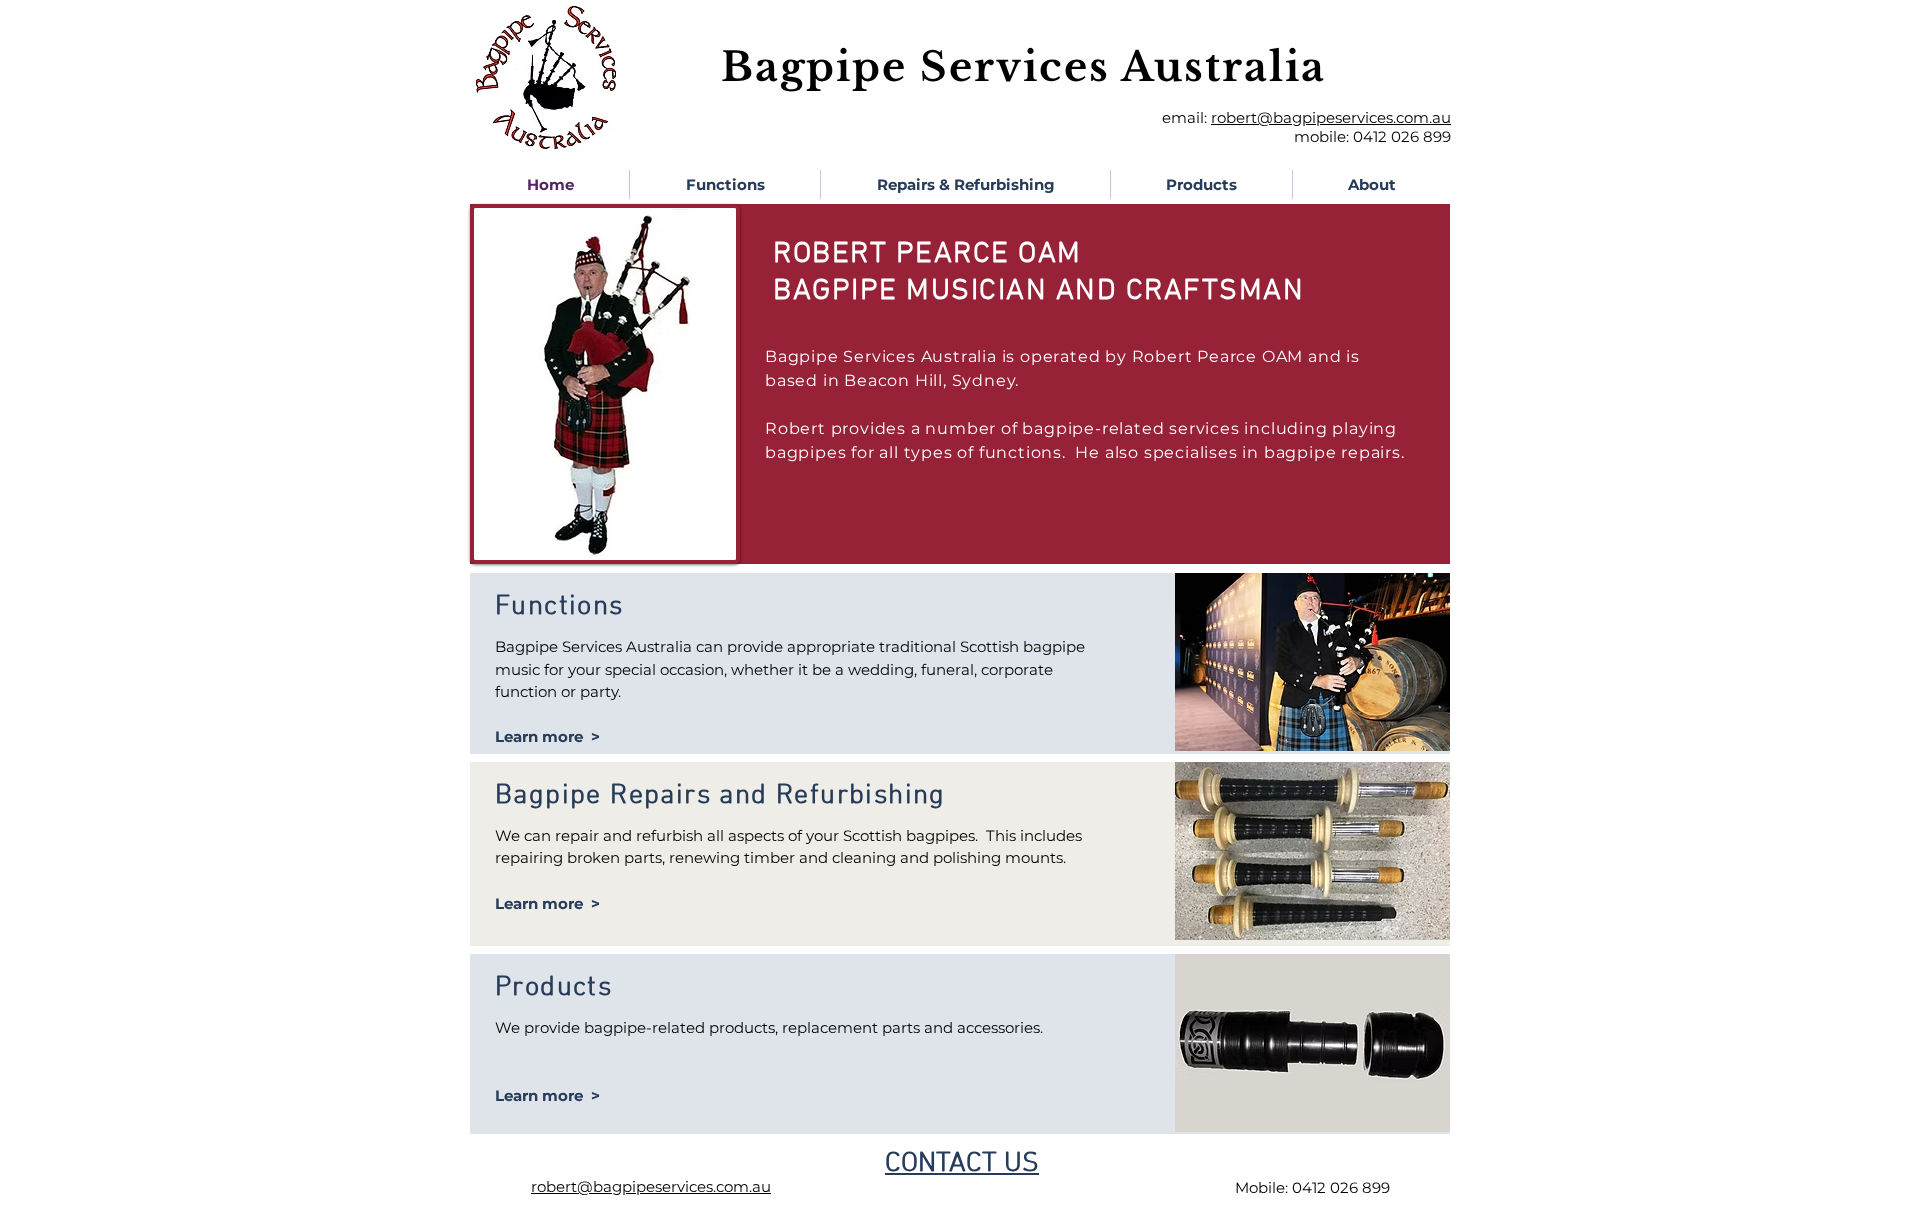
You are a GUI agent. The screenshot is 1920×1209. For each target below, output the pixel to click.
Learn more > (547, 736)
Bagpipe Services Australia (1023, 67)
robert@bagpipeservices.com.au (1331, 117)
